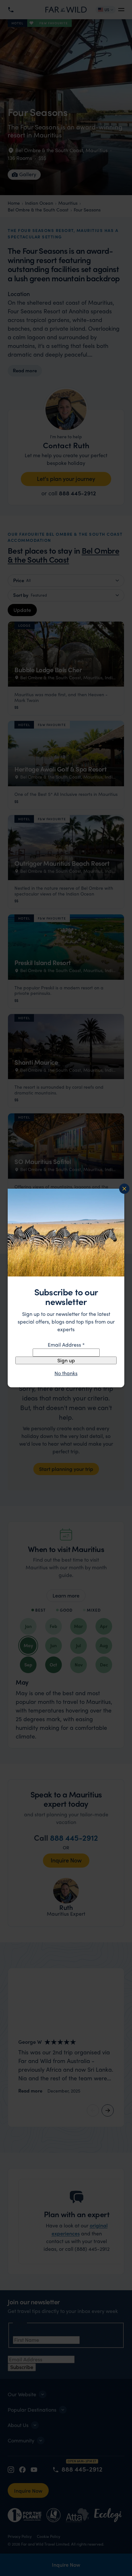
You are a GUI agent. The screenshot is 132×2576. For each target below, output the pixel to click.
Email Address (66, 1345)
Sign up (66, 1360)
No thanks (66, 1373)
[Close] (124, 1189)
